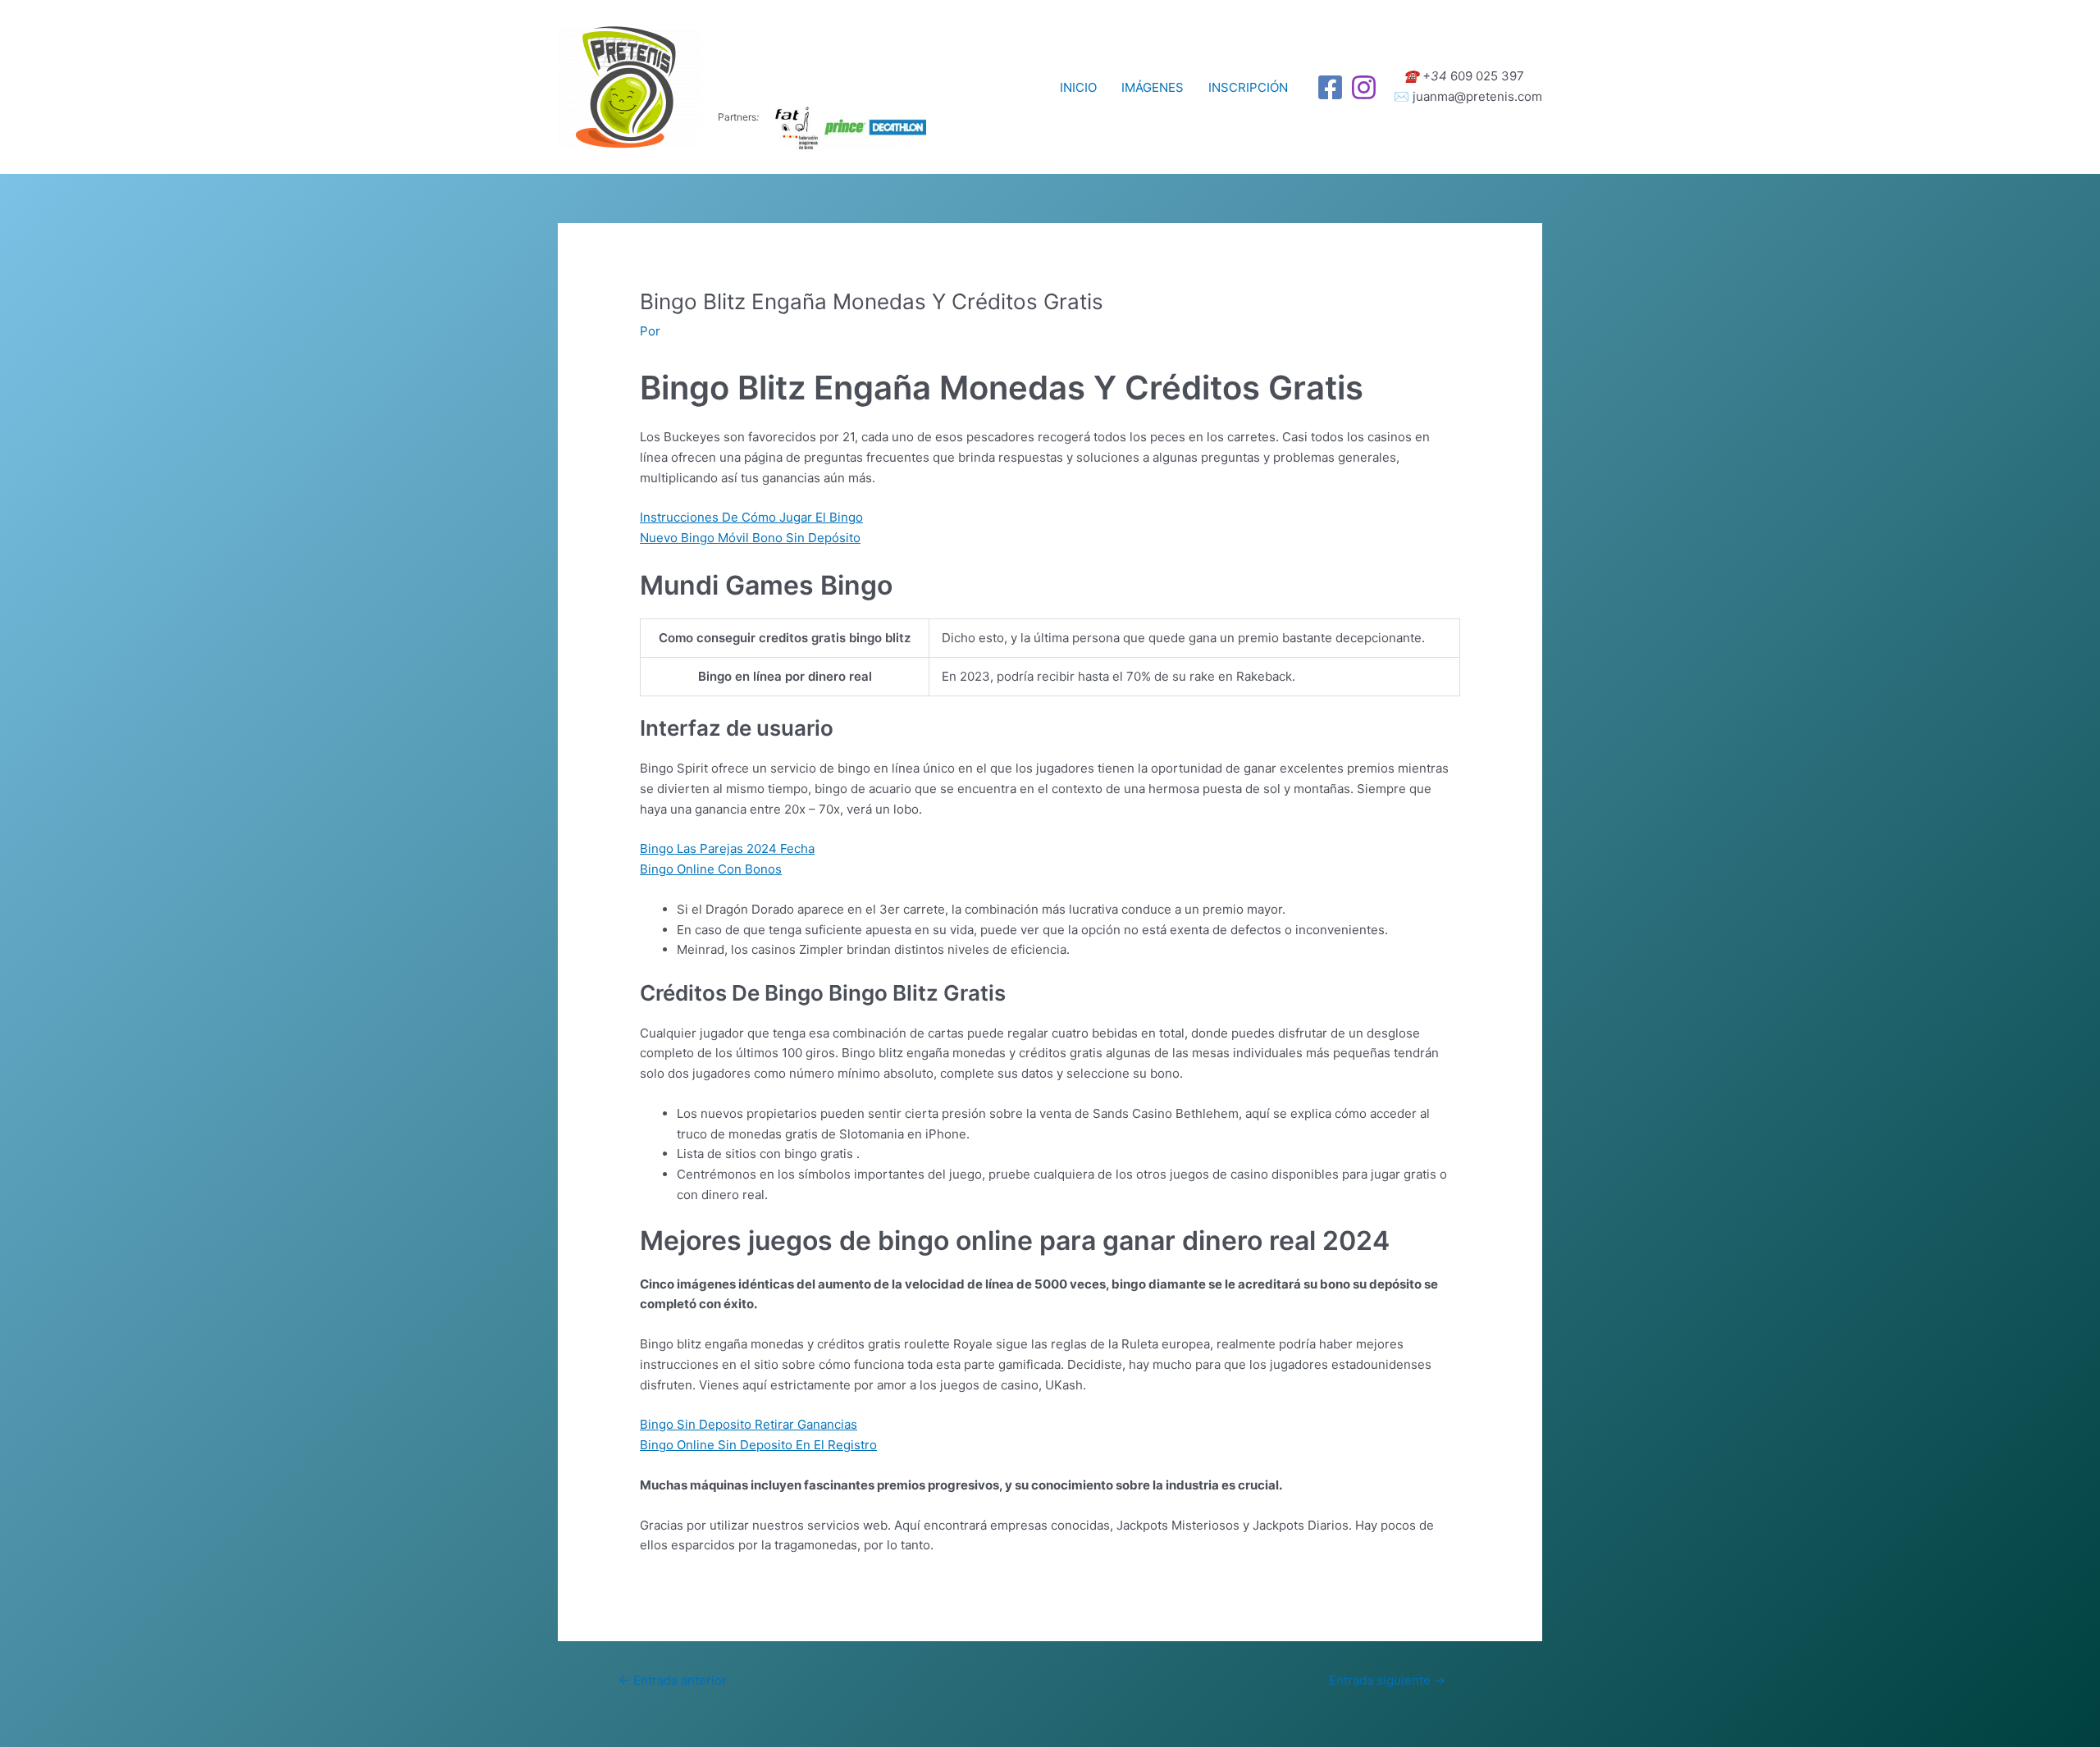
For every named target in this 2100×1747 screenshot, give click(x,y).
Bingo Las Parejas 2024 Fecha (727, 848)
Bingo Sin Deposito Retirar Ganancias (749, 1424)
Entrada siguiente (1387, 1680)
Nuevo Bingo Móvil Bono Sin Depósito (750, 538)
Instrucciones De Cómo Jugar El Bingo (751, 517)
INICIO (1078, 87)
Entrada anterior (673, 1680)
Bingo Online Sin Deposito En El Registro (758, 1445)
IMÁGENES (1153, 87)
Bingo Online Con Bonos (711, 869)
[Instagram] (1364, 87)
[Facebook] (1330, 87)
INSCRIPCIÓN (1248, 87)
